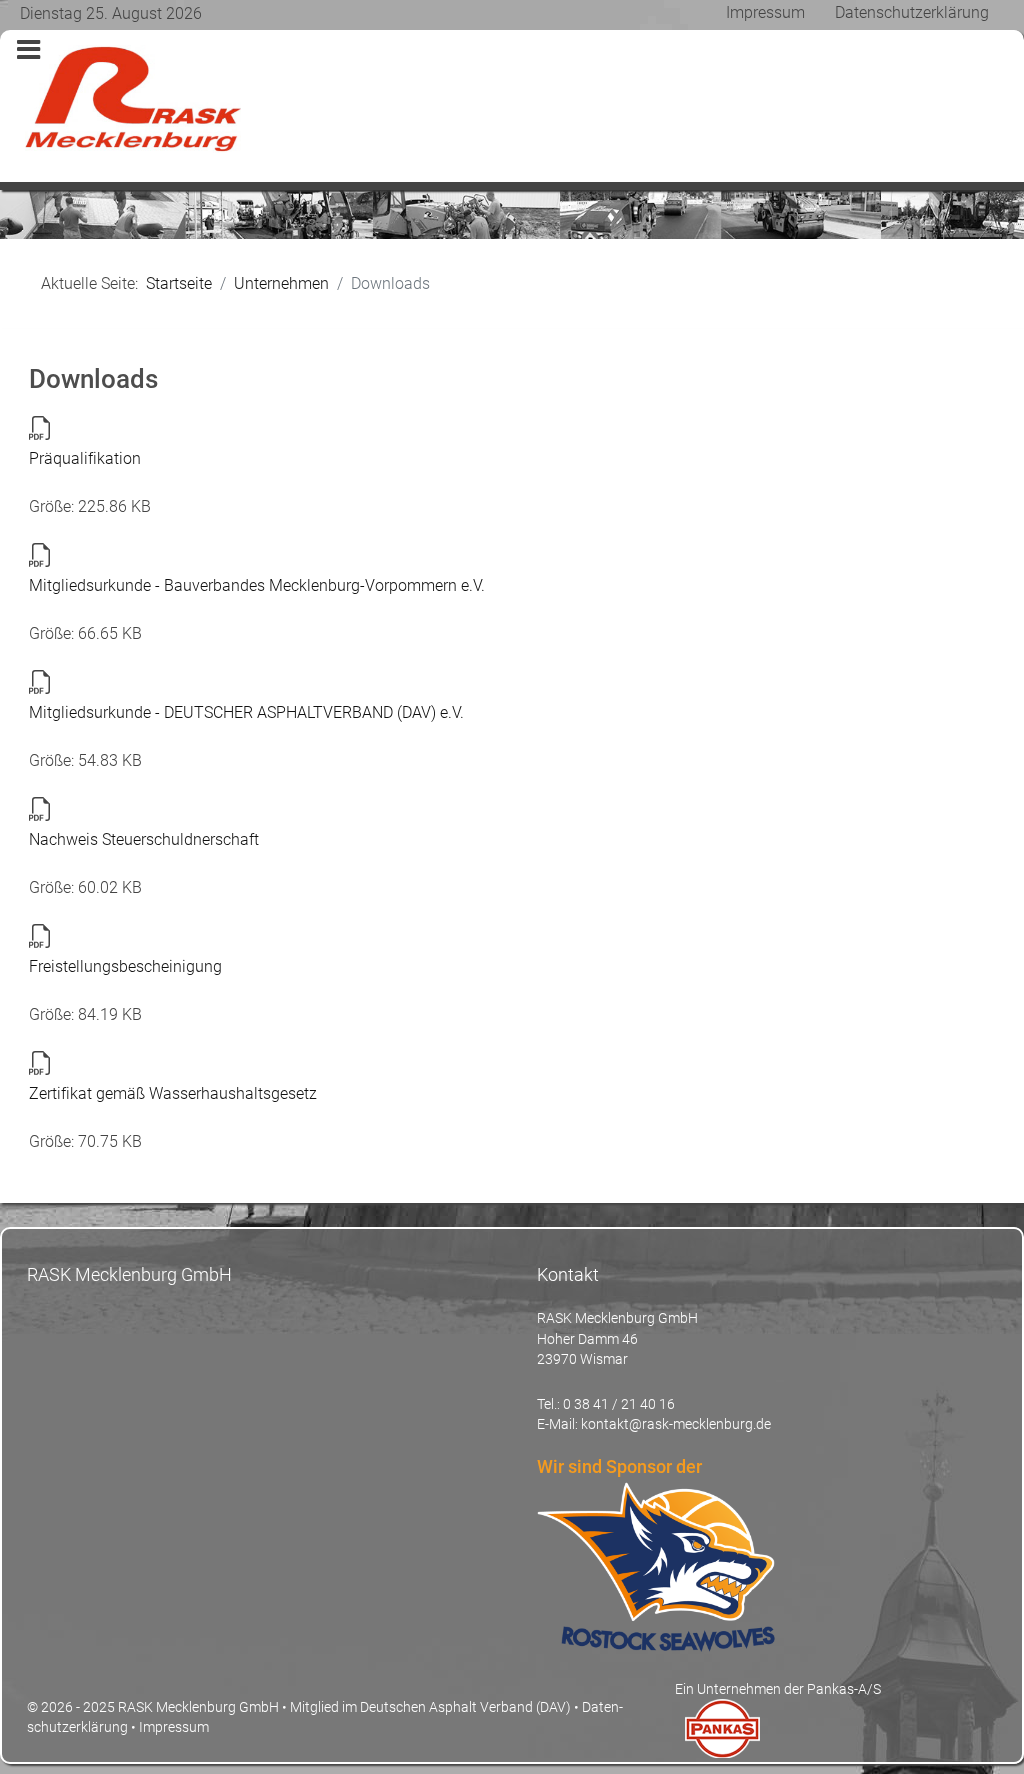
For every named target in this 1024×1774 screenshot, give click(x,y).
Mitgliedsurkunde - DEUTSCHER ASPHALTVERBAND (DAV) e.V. (246, 712)
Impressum (765, 12)
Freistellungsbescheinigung (125, 966)
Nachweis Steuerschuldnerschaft (144, 839)
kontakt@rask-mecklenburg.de (676, 1424)
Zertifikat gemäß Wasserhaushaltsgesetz (173, 1093)
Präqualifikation (85, 458)
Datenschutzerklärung (912, 12)
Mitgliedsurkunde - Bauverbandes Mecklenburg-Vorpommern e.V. (257, 585)
